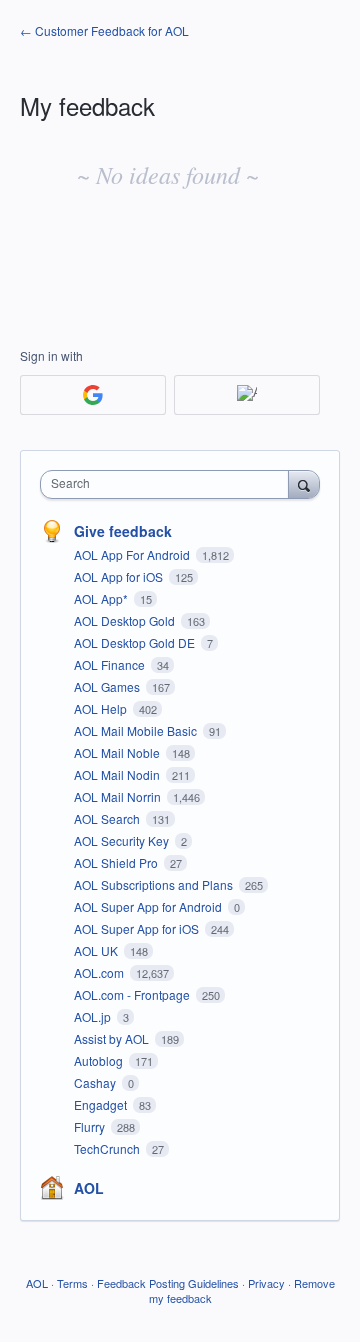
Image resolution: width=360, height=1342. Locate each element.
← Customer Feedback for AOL (104, 30)
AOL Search (108, 818)
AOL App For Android (133, 554)
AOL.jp (94, 1016)
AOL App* (102, 598)
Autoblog (100, 1060)
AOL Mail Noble (118, 752)
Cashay (96, 1082)
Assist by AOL (113, 1038)
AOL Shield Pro (117, 862)
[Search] (304, 484)
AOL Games (108, 686)
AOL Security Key (123, 840)
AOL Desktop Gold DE (136, 642)
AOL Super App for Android (149, 906)
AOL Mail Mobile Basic (137, 730)
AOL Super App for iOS (138, 928)
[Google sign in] (93, 395)
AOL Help (102, 708)
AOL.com (100, 972)
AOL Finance (111, 664)
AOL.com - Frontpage (133, 994)
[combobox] (169, 484)
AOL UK (97, 950)
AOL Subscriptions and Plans (155, 884)
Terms (72, 1283)
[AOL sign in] (247, 395)
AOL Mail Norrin (119, 796)
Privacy (266, 1283)
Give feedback (123, 531)
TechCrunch (108, 1148)
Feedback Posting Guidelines (168, 1283)
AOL (89, 1188)
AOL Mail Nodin (118, 774)
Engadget (102, 1104)
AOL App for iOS (120, 576)
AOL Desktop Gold (126, 620)
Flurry (91, 1126)
